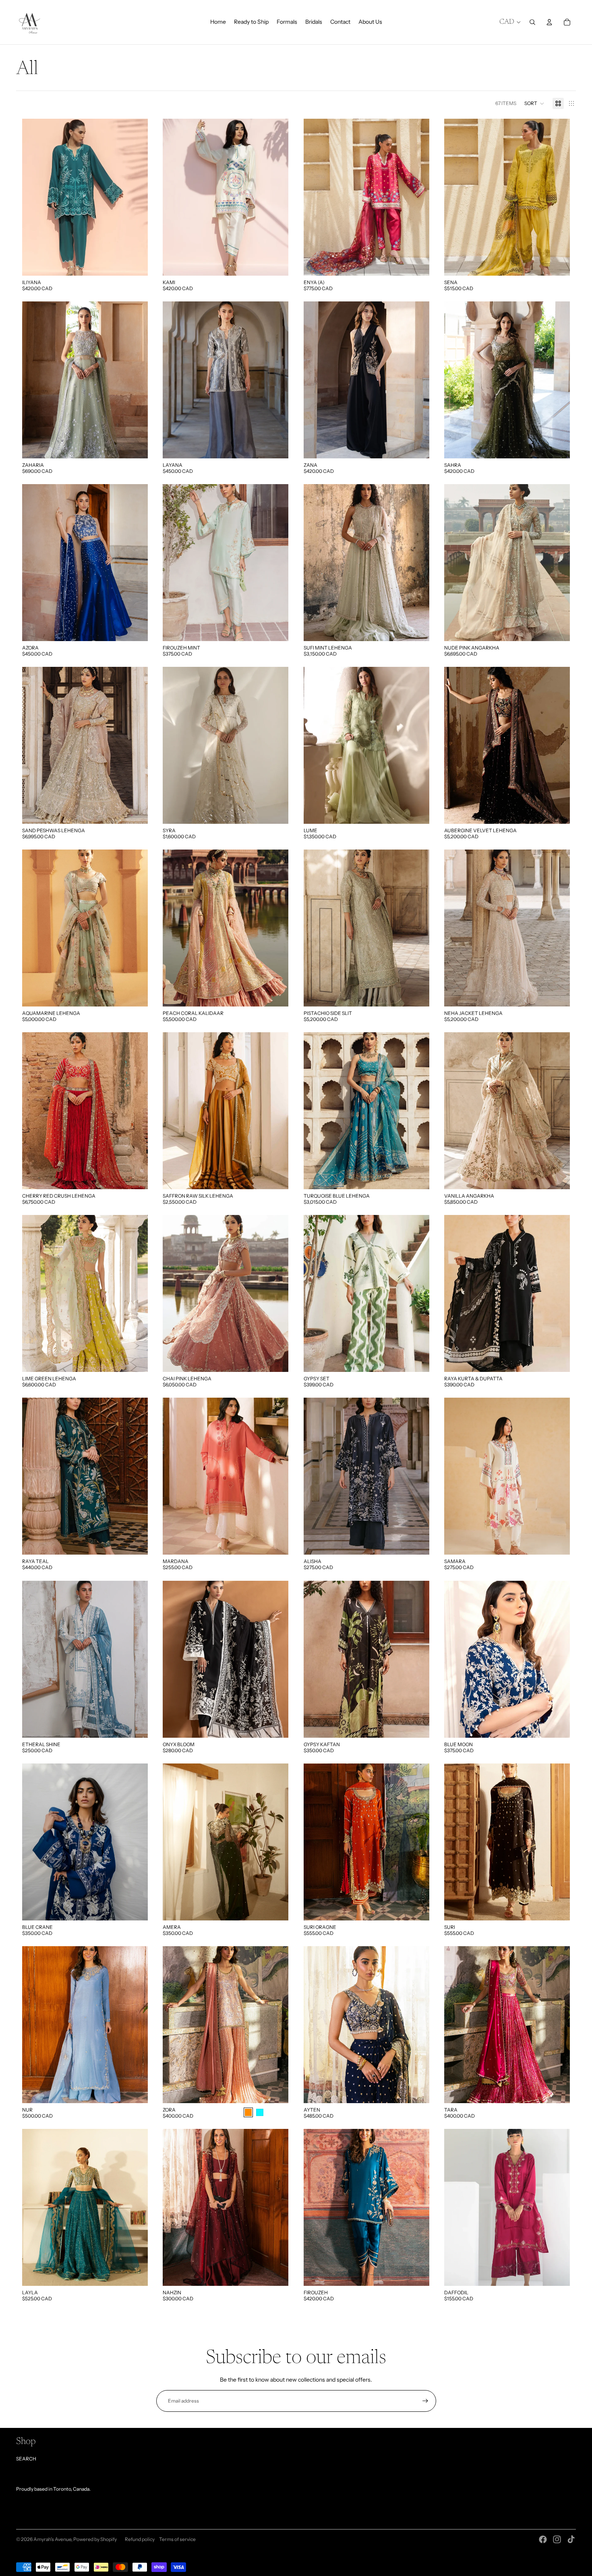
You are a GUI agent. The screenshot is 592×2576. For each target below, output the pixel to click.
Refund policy (140, 2539)
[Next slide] (136, 197)
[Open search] (532, 22)
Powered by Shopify (95, 2539)
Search (26, 2459)
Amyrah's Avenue (52, 2539)
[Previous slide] (34, 197)
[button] (534, 103)
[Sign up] (425, 2401)
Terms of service (177, 2539)
